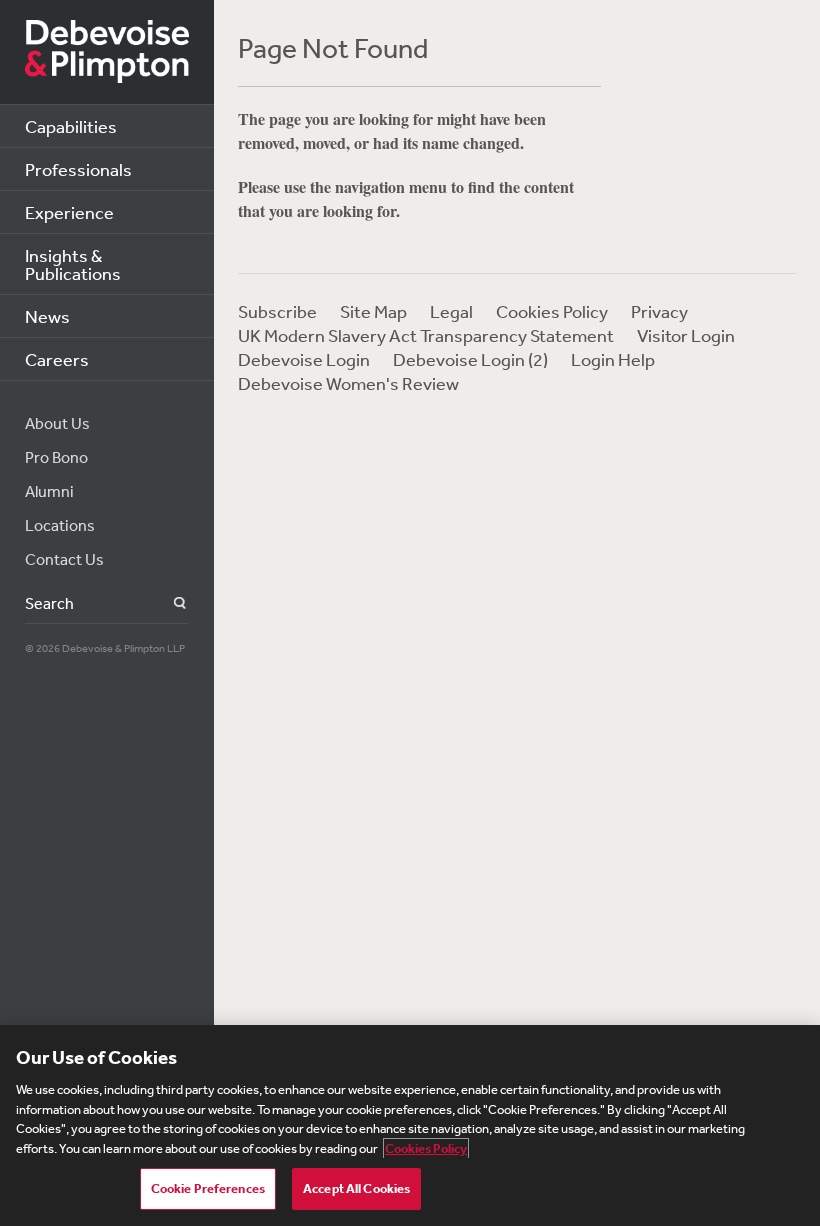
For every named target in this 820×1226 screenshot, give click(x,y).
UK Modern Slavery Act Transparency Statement (426, 335)
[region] (410, 1125)
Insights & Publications (73, 264)
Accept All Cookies (356, 1188)
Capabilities (71, 126)
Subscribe (277, 311)
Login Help (613, 359)
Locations (60, 525)
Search (168, 603)
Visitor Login (686, 335)
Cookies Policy (552, 311)
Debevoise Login (304, 359)
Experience (69, 212)
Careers (57, 359)
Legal (451, 311)
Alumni (49, 491)
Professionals (78, 169)
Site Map (373, 311)
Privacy (659, 311)
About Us (57, 423)
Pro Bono (56, 457)
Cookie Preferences (208, 1188)
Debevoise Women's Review (348, 383)
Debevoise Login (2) (470, 359)
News (47, 316)
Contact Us (64, 559)
